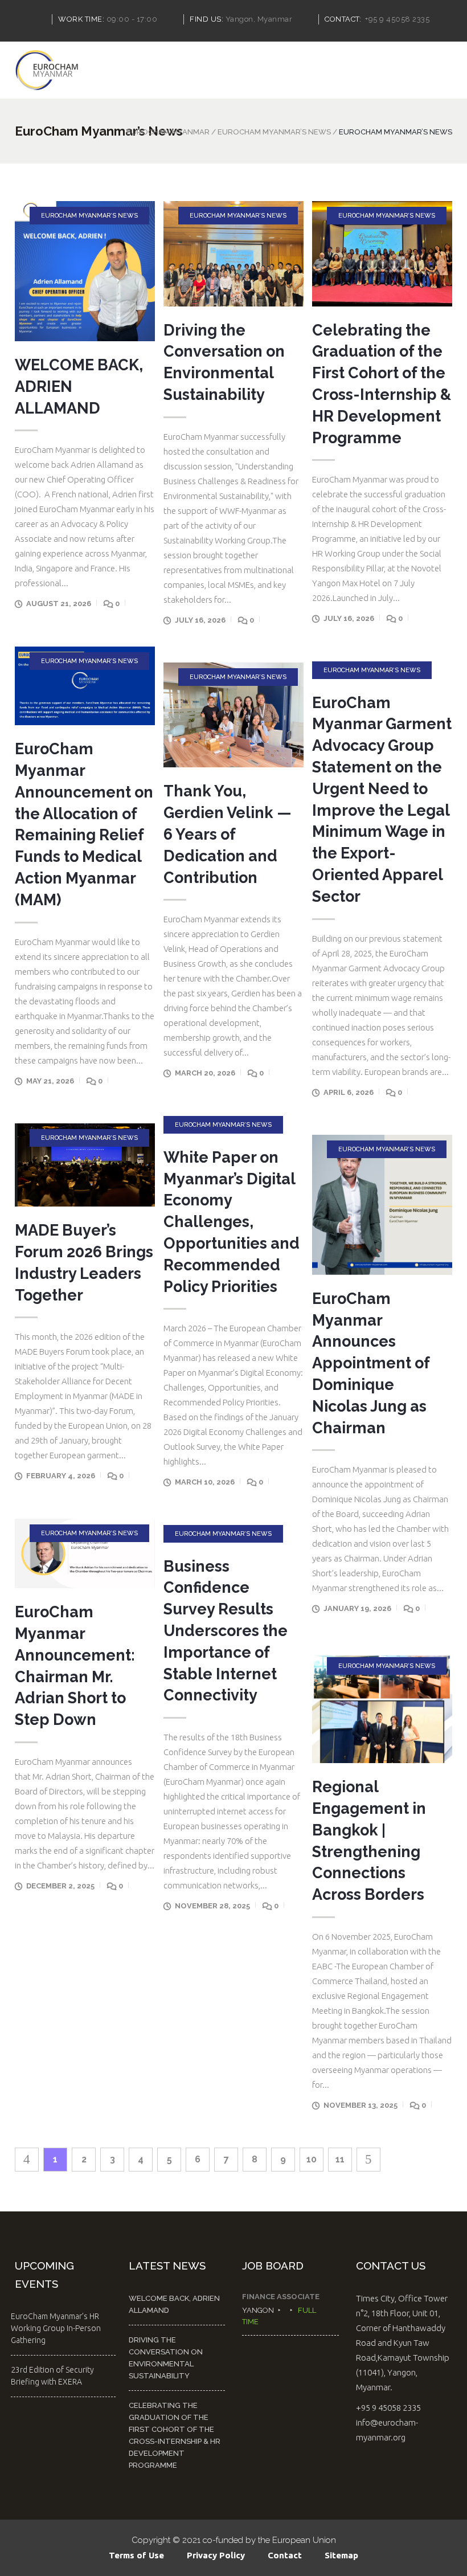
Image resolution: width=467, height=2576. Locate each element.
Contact (285, 2555)
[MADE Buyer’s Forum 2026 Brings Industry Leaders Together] (85, 1165)
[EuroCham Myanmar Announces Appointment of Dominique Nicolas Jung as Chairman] (382, 1205)
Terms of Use (136, 2555)
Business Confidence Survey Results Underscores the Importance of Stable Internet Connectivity (226, 1631)
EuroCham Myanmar (168, 132)
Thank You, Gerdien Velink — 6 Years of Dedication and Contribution (228, 834)
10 (312, 2159)
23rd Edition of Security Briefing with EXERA (52, 2376)
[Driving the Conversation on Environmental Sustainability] (233, 253)
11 (340, 2159)
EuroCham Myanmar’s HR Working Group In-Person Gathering (56, 2328)
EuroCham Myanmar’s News (274, 132)
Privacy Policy (216, 2555)
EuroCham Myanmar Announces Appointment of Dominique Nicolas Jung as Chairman (371, 1363)
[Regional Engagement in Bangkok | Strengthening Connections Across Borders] (382, 1708)
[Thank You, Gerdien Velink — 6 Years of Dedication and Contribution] (233, 715)
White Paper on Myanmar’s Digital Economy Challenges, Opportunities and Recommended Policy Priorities (232, 1222)
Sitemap (341, 2555)
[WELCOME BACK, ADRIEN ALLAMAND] (85, 271)
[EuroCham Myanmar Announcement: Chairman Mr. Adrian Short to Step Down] (85, 1554)
